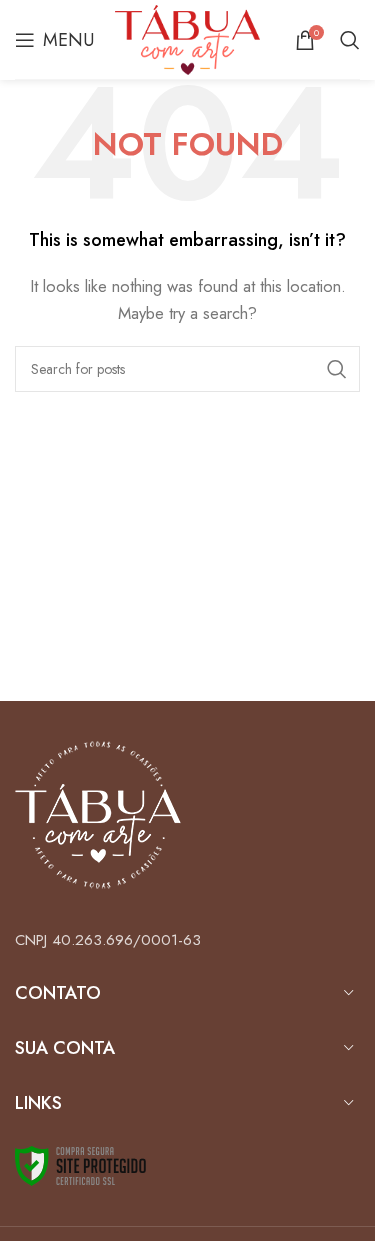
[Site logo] (188, 38)
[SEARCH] (337, 369)
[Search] (350, 40)
